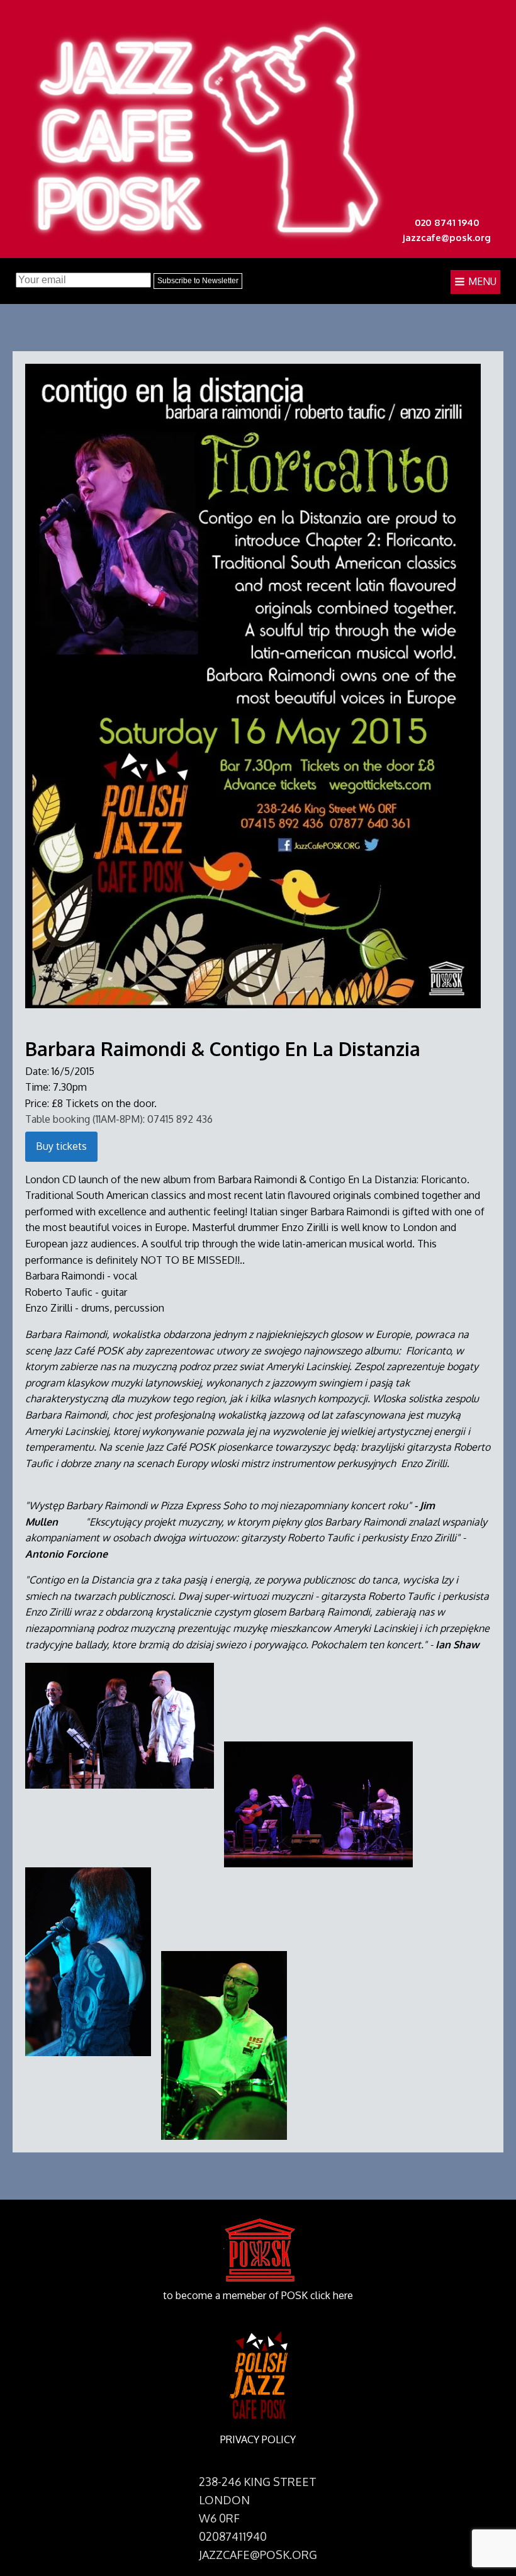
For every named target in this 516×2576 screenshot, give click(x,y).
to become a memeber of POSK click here (258, 2295)
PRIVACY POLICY (258, 2439)
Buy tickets (61, 1146)
